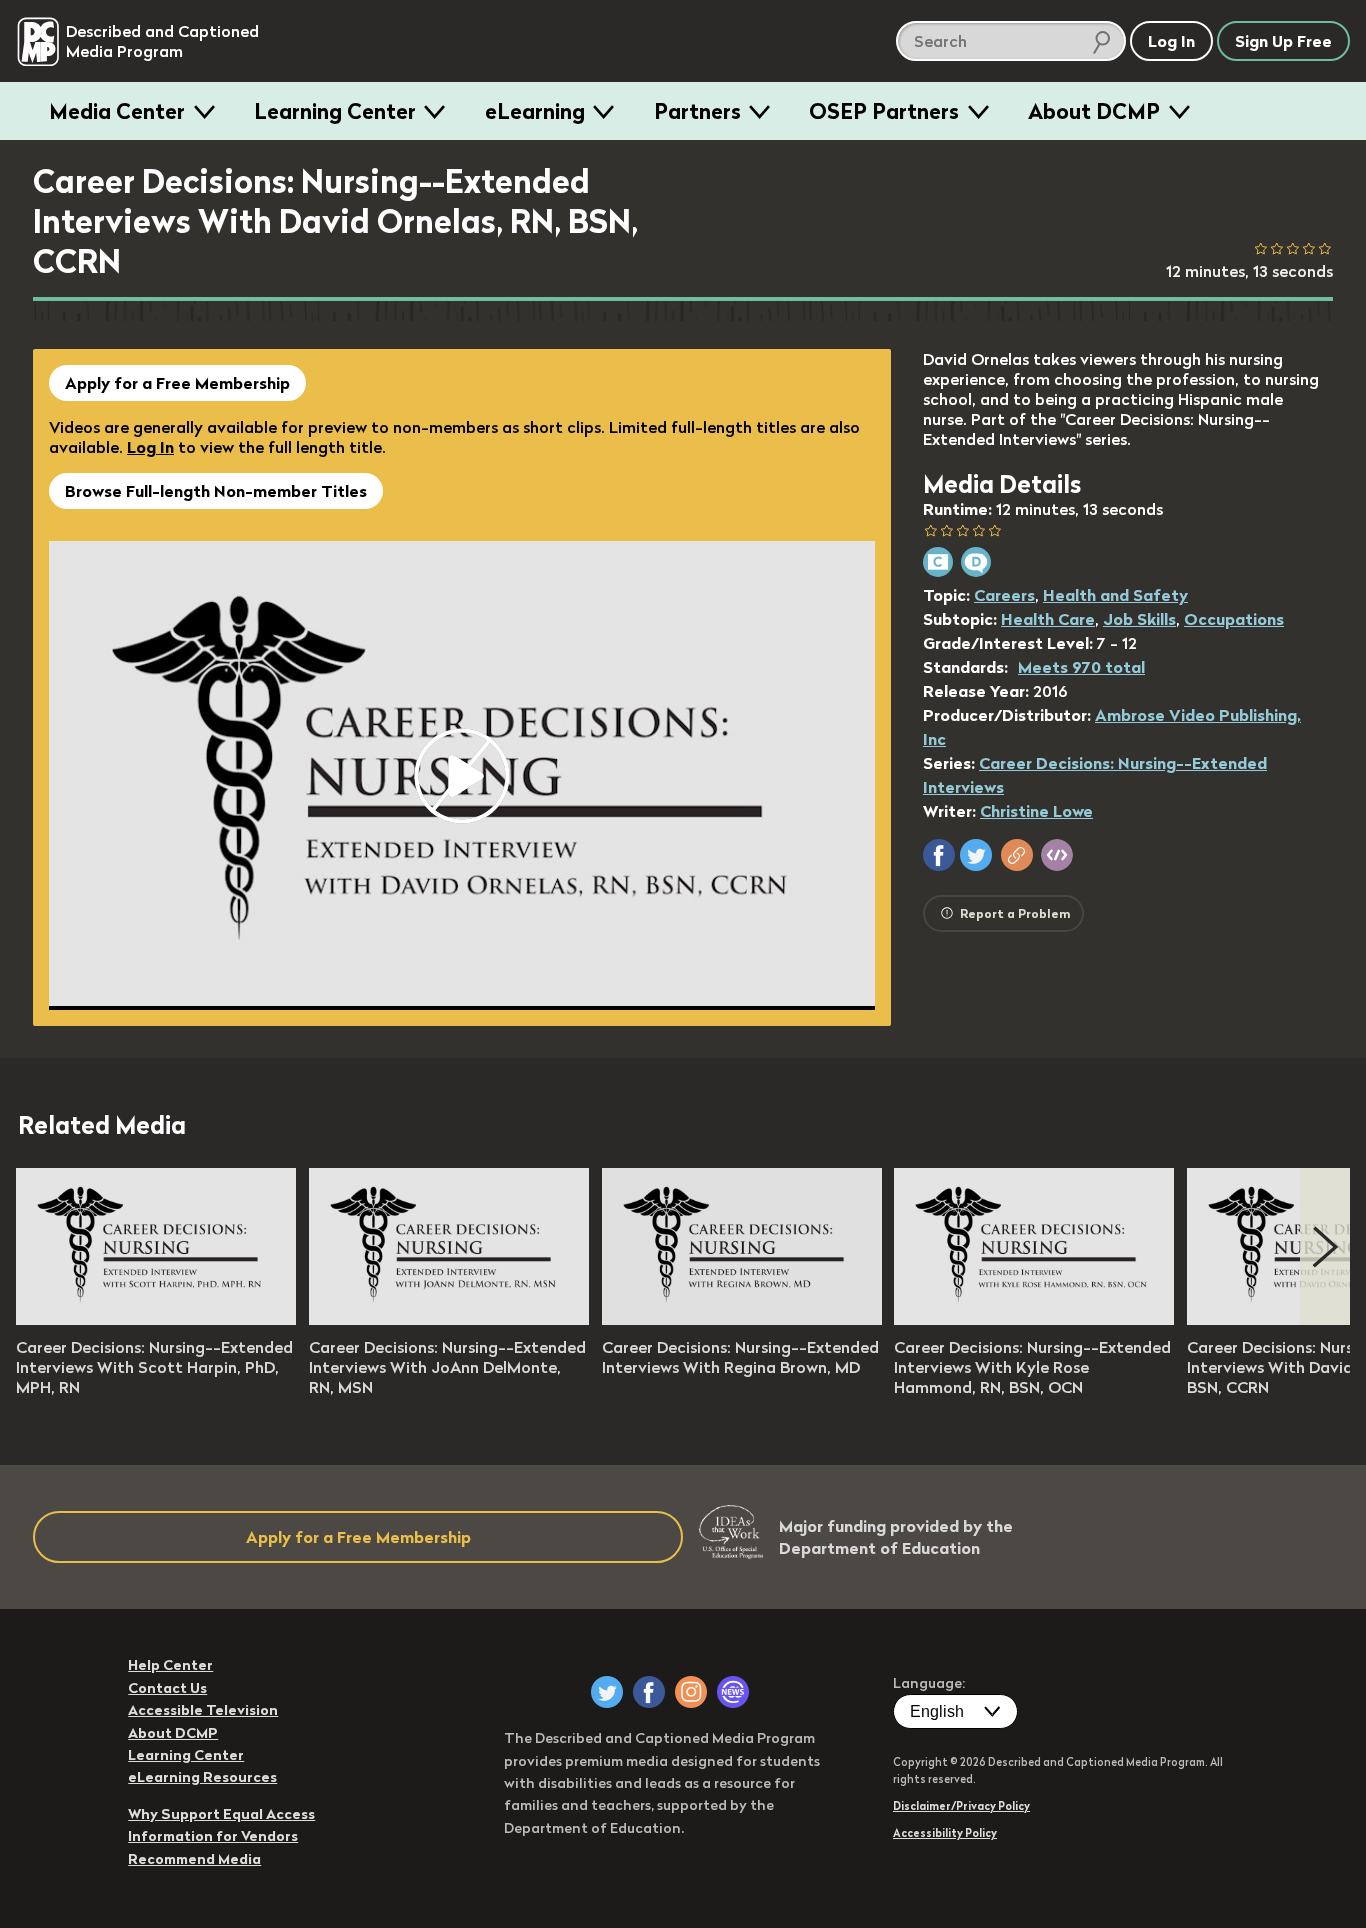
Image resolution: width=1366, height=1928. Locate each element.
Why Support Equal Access (221, 1814)
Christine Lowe (1036, 811)
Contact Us (167, 1688)
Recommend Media (194, 1859)
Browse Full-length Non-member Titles (216, 491)
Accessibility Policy (945, 1833)
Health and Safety (1115, 595)
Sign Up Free (1283, 41)
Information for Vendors (213, 1836)
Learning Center (335, 111)
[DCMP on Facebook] (649, 1692)
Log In (150, 447)
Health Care (1048, 619)
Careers (1004, 595)
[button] (939, 855)
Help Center (170, 1665)
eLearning (535, 111)
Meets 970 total (1081, 667)
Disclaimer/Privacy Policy (961, 1806)
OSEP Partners (884, 111)
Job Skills (1139, 619)
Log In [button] (1171, 41)
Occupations (1234, 619)
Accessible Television (203, 1710)
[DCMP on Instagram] (691, 1692)
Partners (697, 111)
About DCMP (1094, 111)
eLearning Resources (202, 1777)
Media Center (117, 111)
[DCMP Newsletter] (733, 1692)
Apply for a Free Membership (177, 383)
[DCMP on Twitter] (607, 1692)
